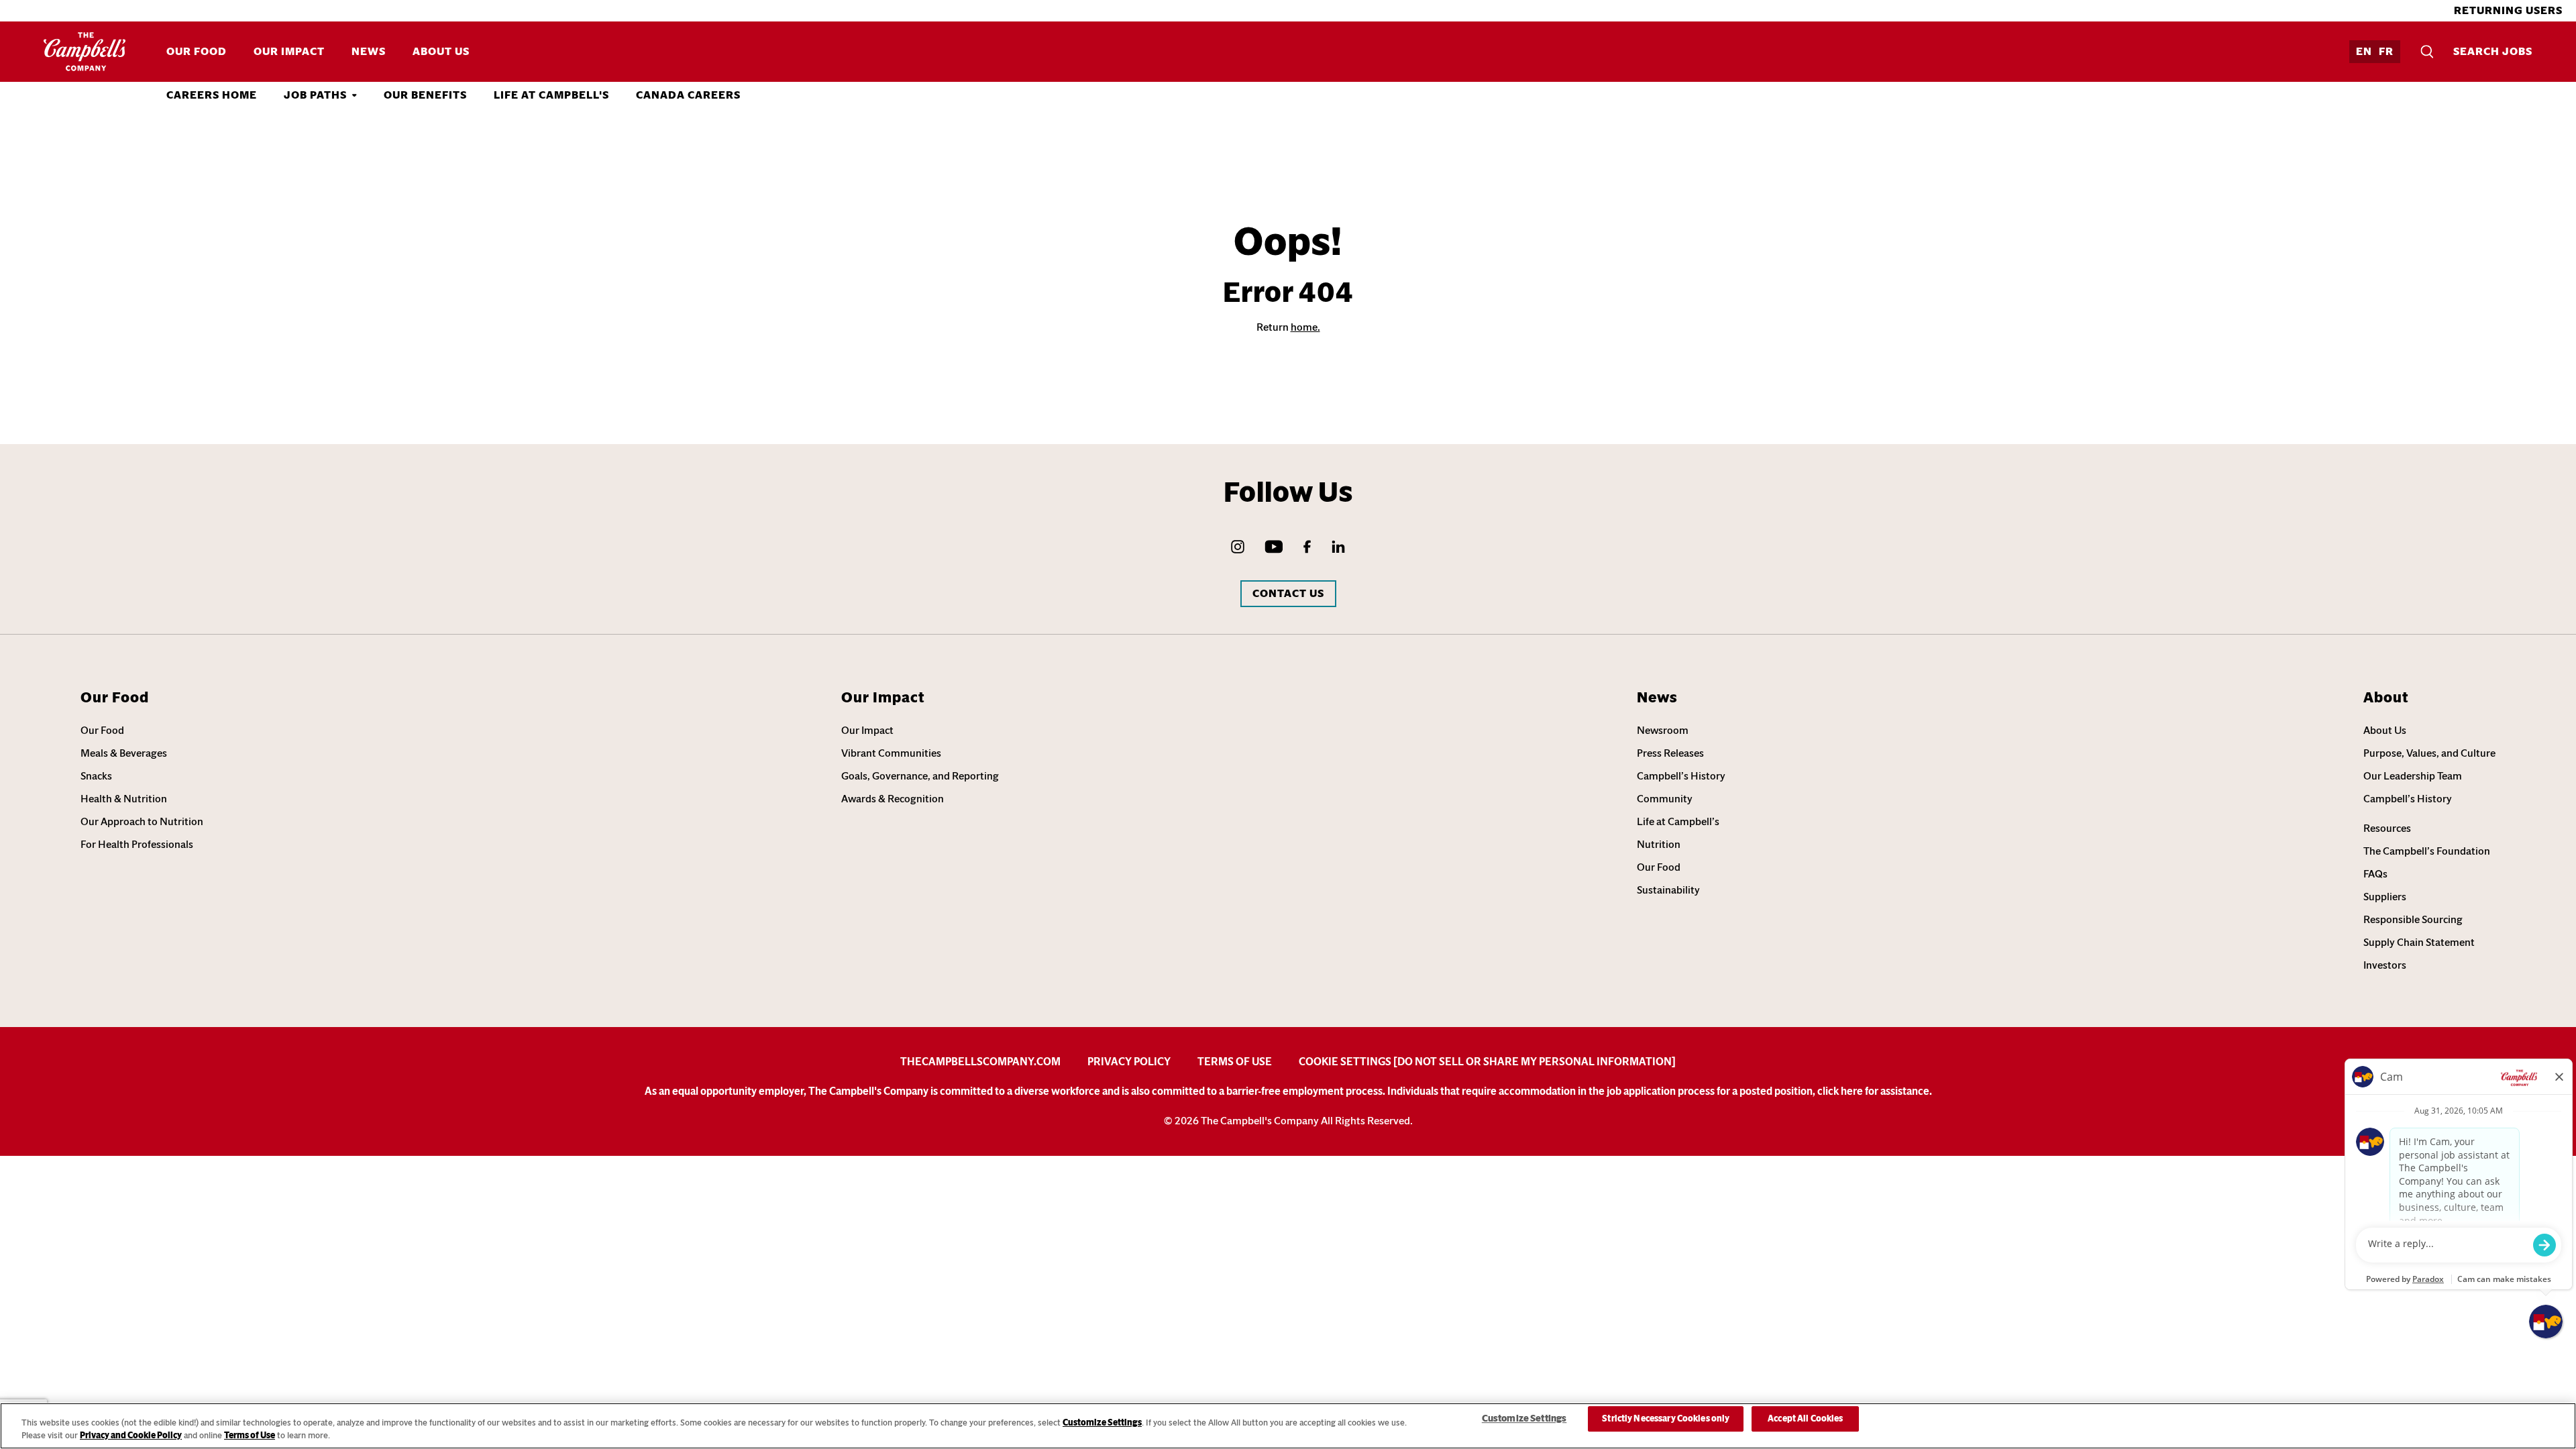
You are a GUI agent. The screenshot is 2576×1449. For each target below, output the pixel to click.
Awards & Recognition (893, 799)
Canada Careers (688, 95)
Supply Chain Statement (2419, 942)
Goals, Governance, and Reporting (920, 776)
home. (1305, 327)
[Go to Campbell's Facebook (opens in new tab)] (1307, 547)
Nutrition (1659, 844)
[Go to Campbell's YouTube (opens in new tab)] (1274, 547)
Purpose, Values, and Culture (2429, 753)
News (369, 51)
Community (1665, 799)
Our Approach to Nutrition (142, 821)
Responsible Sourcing (2413, 919)
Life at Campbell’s (1678, 821)
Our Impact (289, 51)
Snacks (96, 776)
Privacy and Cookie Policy (131, 1435)
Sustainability (1668, 890)
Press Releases (1670, 753)
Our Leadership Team (2413, 776)
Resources (2387, 828)
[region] (1288, 1426)
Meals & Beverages (124, 753)
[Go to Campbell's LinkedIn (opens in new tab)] (1338, 547)
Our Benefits (425, 95)
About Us (441, 51)
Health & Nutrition (124, 799)
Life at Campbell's (551, 95)
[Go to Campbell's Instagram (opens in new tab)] (1238, 547)
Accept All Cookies (1805, 1419)
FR (2386, 51)
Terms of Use (1235, 1062)
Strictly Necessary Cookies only (1666, 1419)
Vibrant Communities (891, 753)
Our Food (197, 51)
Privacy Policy (1129, 1062)
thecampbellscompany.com (980, 1062)
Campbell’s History (1681, 776)
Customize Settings (1102, 1423)
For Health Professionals (137, 844)
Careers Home (212, 95)
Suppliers (2385, 897)
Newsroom (1663, 730)
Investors (2385, 965)
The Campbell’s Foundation (2427, 851)
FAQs (2375, 874)
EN (2364, 51)
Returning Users (2508, 10)
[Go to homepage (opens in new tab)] (85, 52)
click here (1840, 1091)
